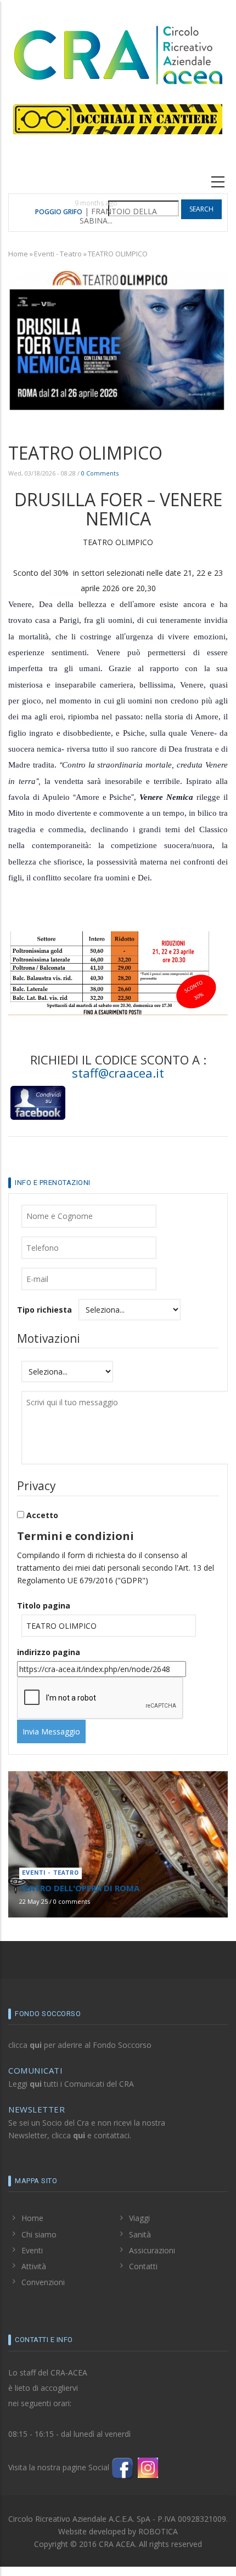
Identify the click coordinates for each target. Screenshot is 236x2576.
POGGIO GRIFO (59, 212)
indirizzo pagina (49, 1652)
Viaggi (139, 2218)
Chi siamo (39, 2234)
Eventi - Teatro (58, 254)
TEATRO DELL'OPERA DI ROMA (79, 1888)
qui (36, 2045)
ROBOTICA (158, 2531)
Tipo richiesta (44, 1310)
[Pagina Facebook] (122, 2467)
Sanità (140, 2234)
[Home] (118, 53)
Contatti (143, 2266)
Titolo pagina (44, 1605)
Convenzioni (43, 2282)
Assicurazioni (152, 2250)
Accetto (42, 1515)
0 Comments (100, 473)
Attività (34, 2266)
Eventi (32, 2250)
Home (18, 254)
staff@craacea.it (118, 1073)
